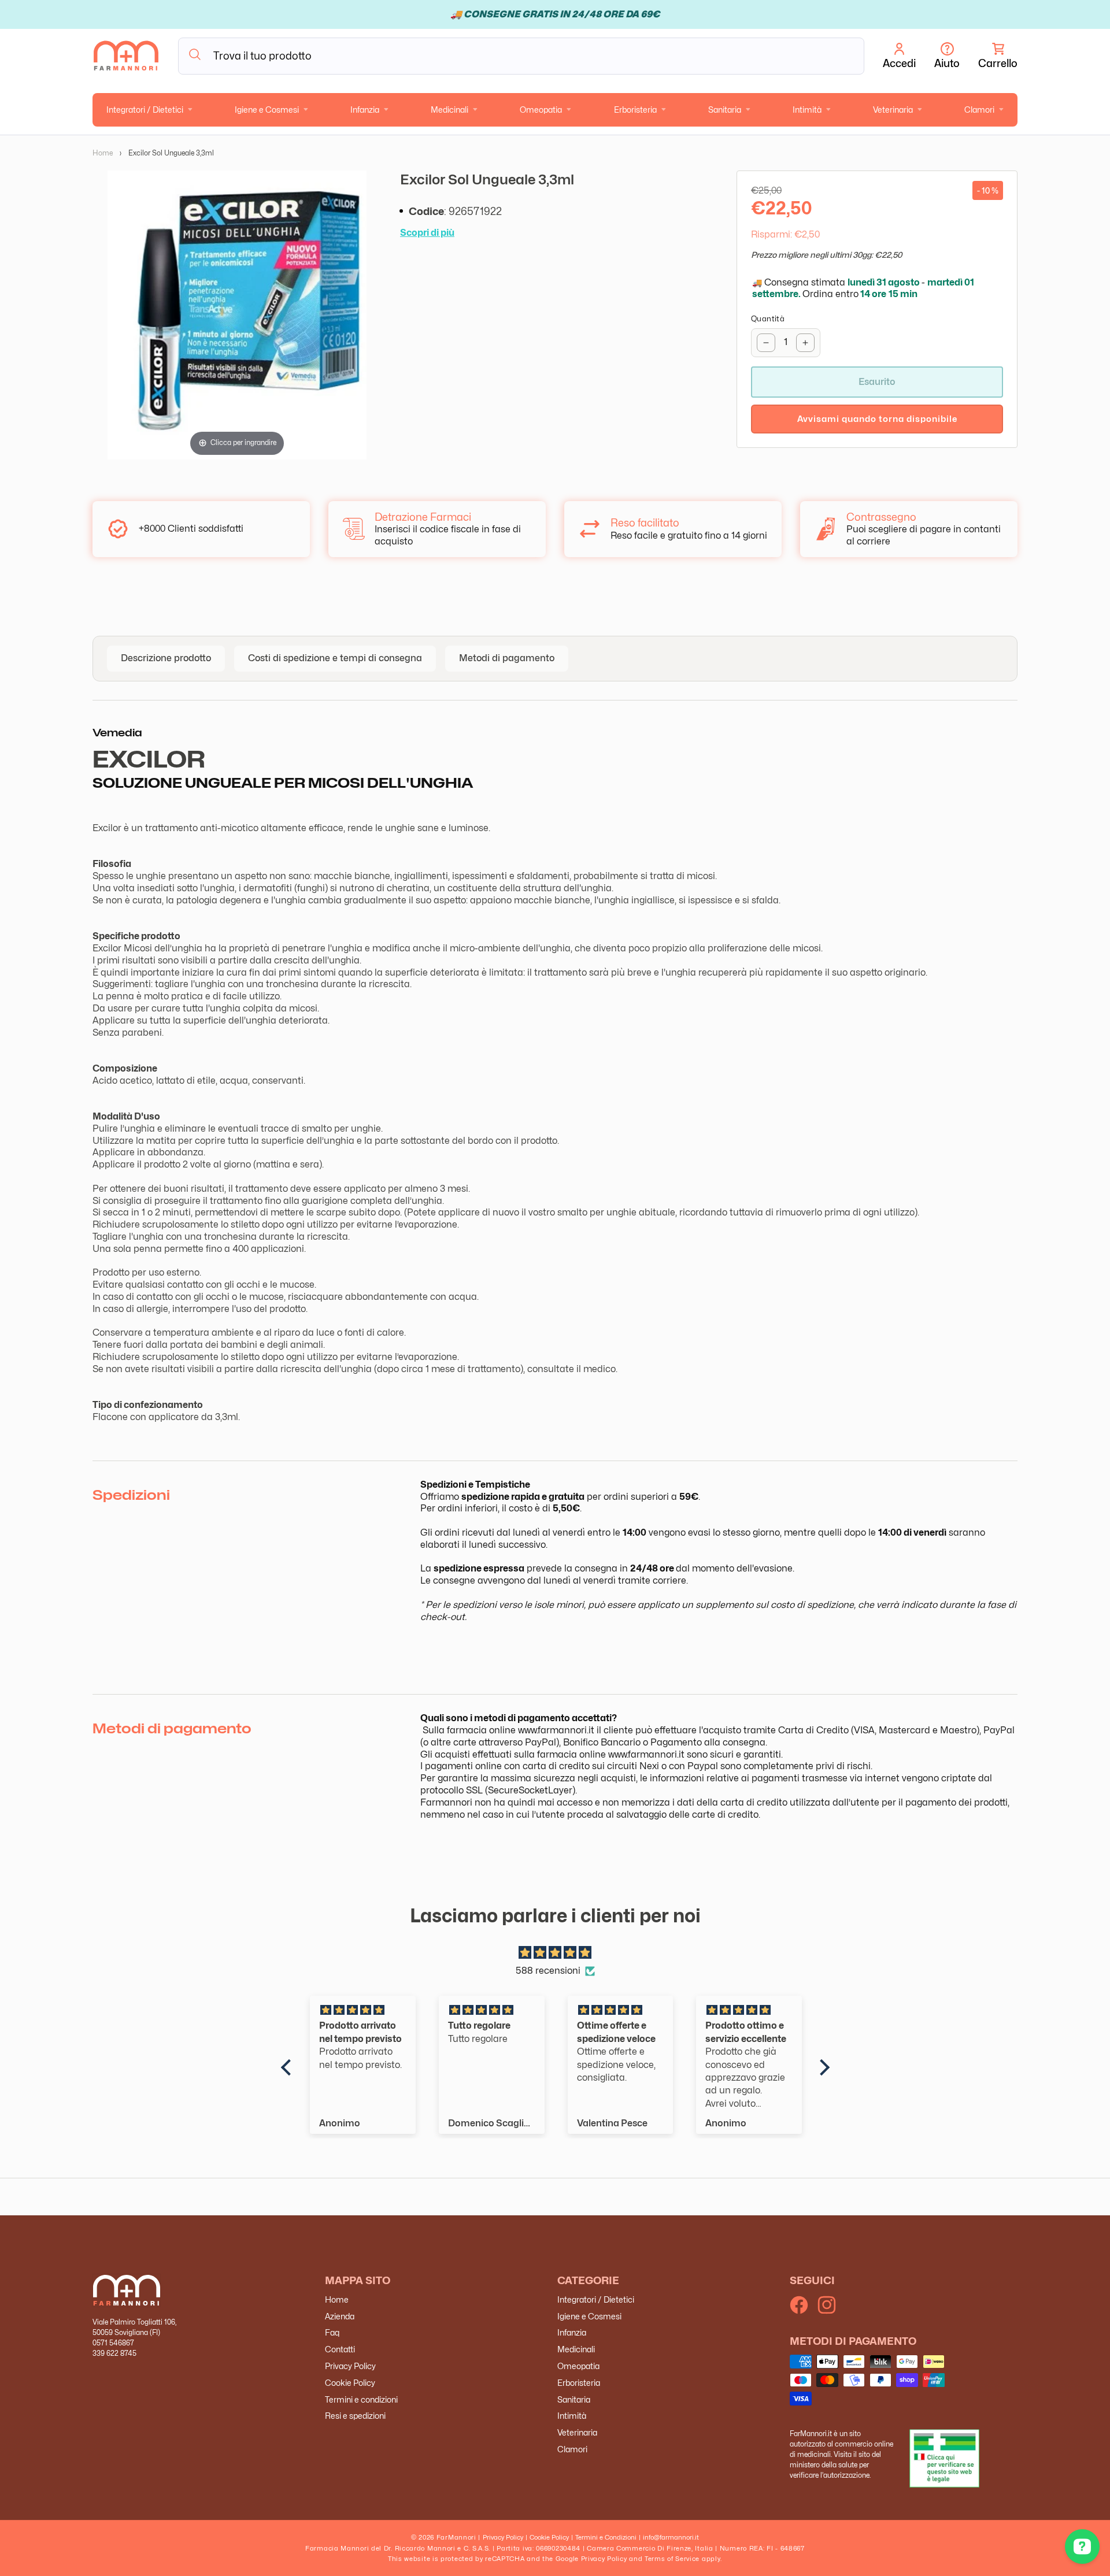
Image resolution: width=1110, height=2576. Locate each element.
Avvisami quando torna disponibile (877, 419)
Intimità (807, 110)
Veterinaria (893, 110)
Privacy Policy (350, 2366)
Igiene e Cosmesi (267, 110)
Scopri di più (427, 233)
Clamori (979, 110)
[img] (555, 1953)
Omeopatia (541, 110)
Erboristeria (635, 110)
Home (103, 153)
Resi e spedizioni (355, 2416)
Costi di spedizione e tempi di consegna (335, 658)
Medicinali (449, 110)
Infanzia (365, 110)
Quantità (768, 318)
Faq (332, 2332)
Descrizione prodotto (166, 658)
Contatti (340, 2349)
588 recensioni (548, 1971)
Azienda (340, 2316)
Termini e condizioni (361, 2399)
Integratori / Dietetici (145, 110)
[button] (998, 56)
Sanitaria (725, 110)
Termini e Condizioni (606, 2537)
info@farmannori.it (671, 2537)
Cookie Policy (350, 2383)
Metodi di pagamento (507, 658)
